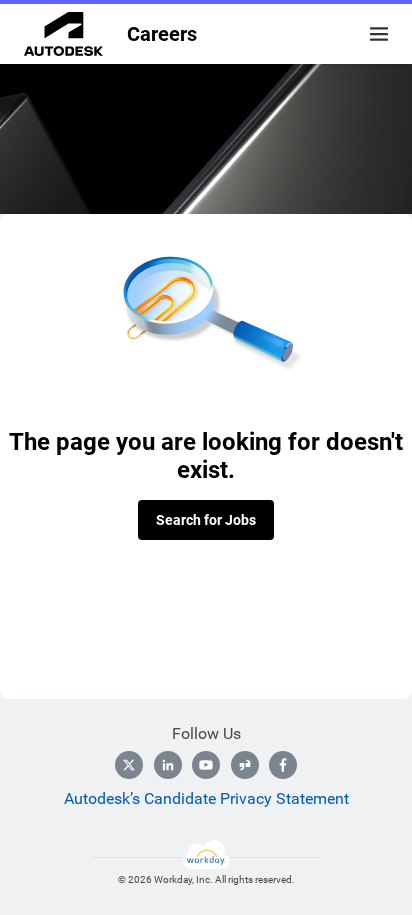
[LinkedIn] (168, 765)
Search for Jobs (206, 520)
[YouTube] (206, 765)
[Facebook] (283, 765)
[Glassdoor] (245, 765)
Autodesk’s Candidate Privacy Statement (206, 798)
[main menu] (379, 34)
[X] (129, 765)
